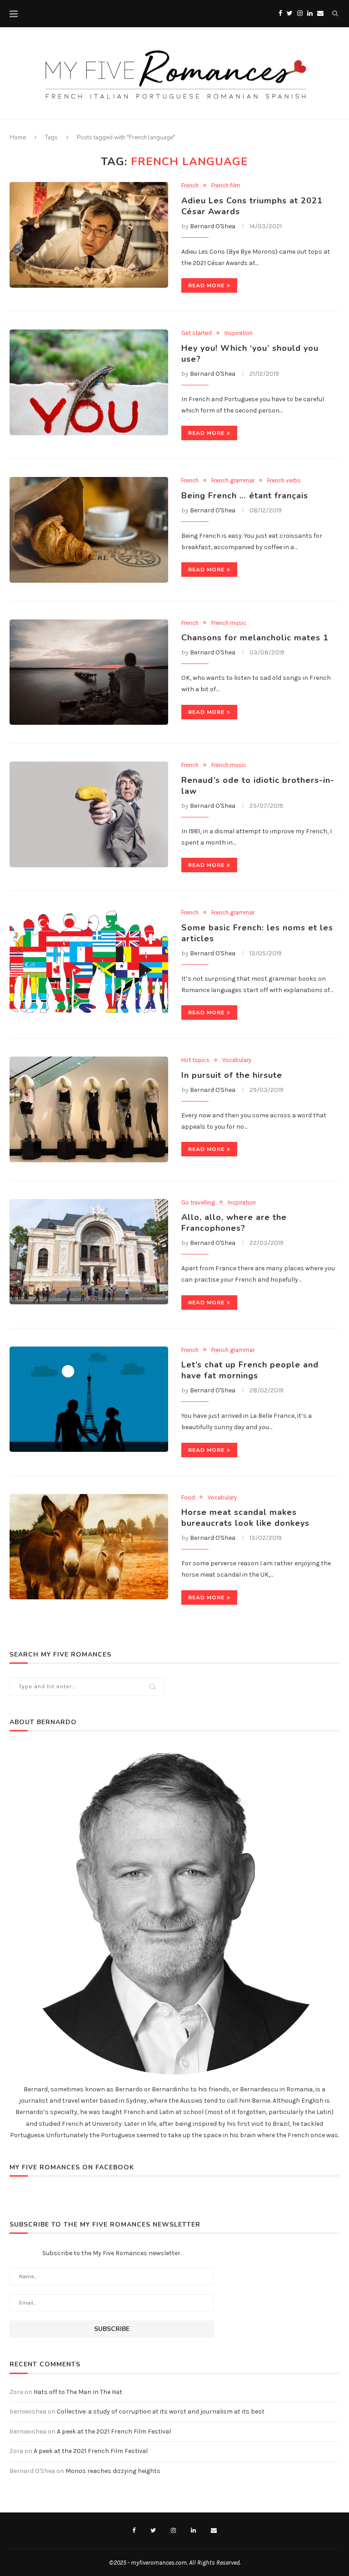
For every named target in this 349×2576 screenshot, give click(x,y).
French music (229, 623)
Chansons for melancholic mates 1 (255, 638)
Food (188, 1497)
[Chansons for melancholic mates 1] (89, 672)
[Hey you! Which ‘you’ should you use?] (89, 382)
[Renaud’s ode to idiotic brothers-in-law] (89, 814)
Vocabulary (237, 1060)
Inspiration (239, 333)
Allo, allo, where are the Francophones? (234, 1223)
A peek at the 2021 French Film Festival (114, 2431)
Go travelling (198, 1202)
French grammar (233, 480)
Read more (206, 285)
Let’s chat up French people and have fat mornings (250, 1370)
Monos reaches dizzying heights (113, 2471)
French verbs (284, 480)
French (190, 185)
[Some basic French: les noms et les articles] (89, 962)
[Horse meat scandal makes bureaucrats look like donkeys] (89, 1547)
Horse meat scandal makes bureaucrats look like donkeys (245, 1518)
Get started (197, 333)
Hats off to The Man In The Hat (78, 2392)
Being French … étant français (245, 496)
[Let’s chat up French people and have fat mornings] (89, 1399)
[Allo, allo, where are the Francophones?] (89, 1252)
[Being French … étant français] (89, 530)
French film (226, 185)
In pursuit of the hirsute (232, 1075)
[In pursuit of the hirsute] (89, 1109)
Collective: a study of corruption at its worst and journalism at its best (161, 2411)
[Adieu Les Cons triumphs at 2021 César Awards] (89, 235)
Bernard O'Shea (213, 226)
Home (18, 138)
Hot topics (195, 1060)
